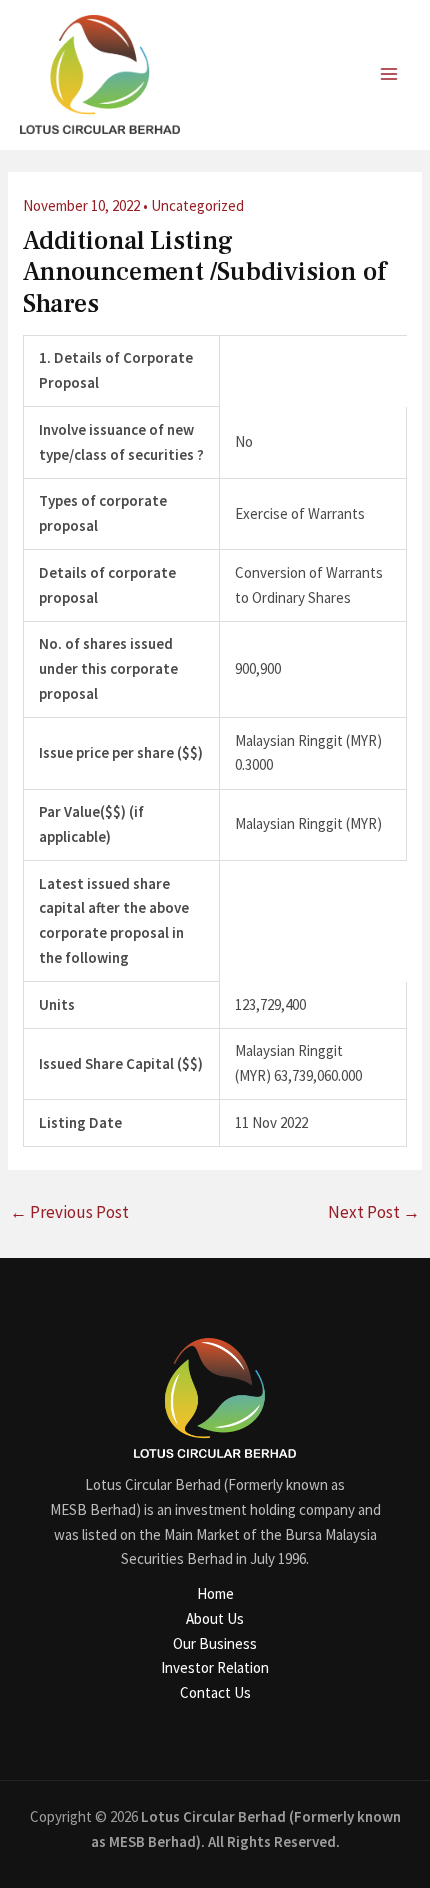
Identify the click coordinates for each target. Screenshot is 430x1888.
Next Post (374, 1212)
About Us (215, 1618)
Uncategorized (197, 205)
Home (215, 1593)
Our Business (215, 1643)
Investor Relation (215, 1667)
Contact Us (215, 1692)
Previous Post (69, 1212)
